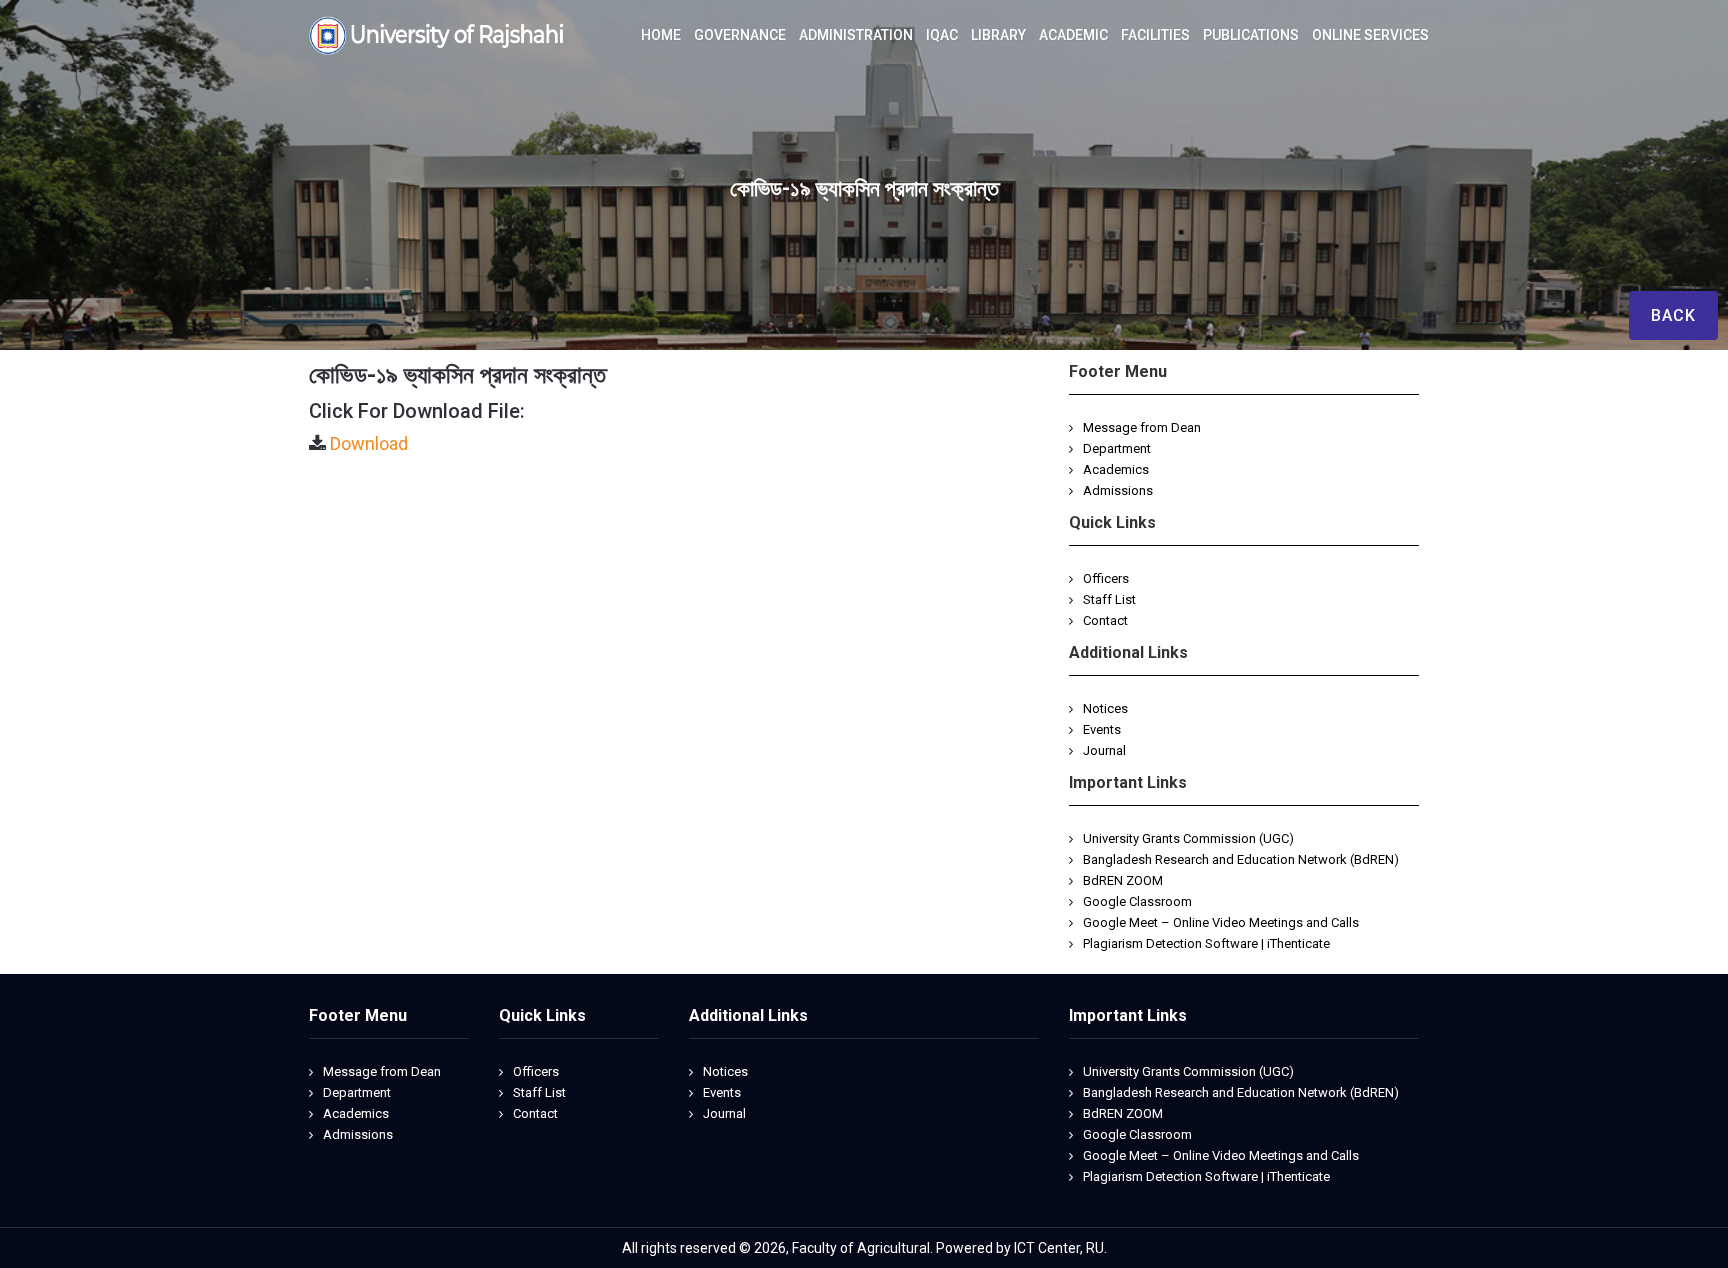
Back (1673, 315)
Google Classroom (1137, 901)
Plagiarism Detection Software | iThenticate (1206, 943)
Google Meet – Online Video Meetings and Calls (1221, 922)
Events (1102, 729)
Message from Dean (1142, 427)
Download (369, 443)
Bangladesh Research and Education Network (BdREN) (1241, 859)
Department (1117, 448)
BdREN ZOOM (1123, 880)
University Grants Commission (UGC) (1188, 838)
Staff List (1109, 599)
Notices (1105, 708)
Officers (1106, 578)
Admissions (1118, 490)
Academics (1116, 469)
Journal (1104, 750)
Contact (1105, 620)
